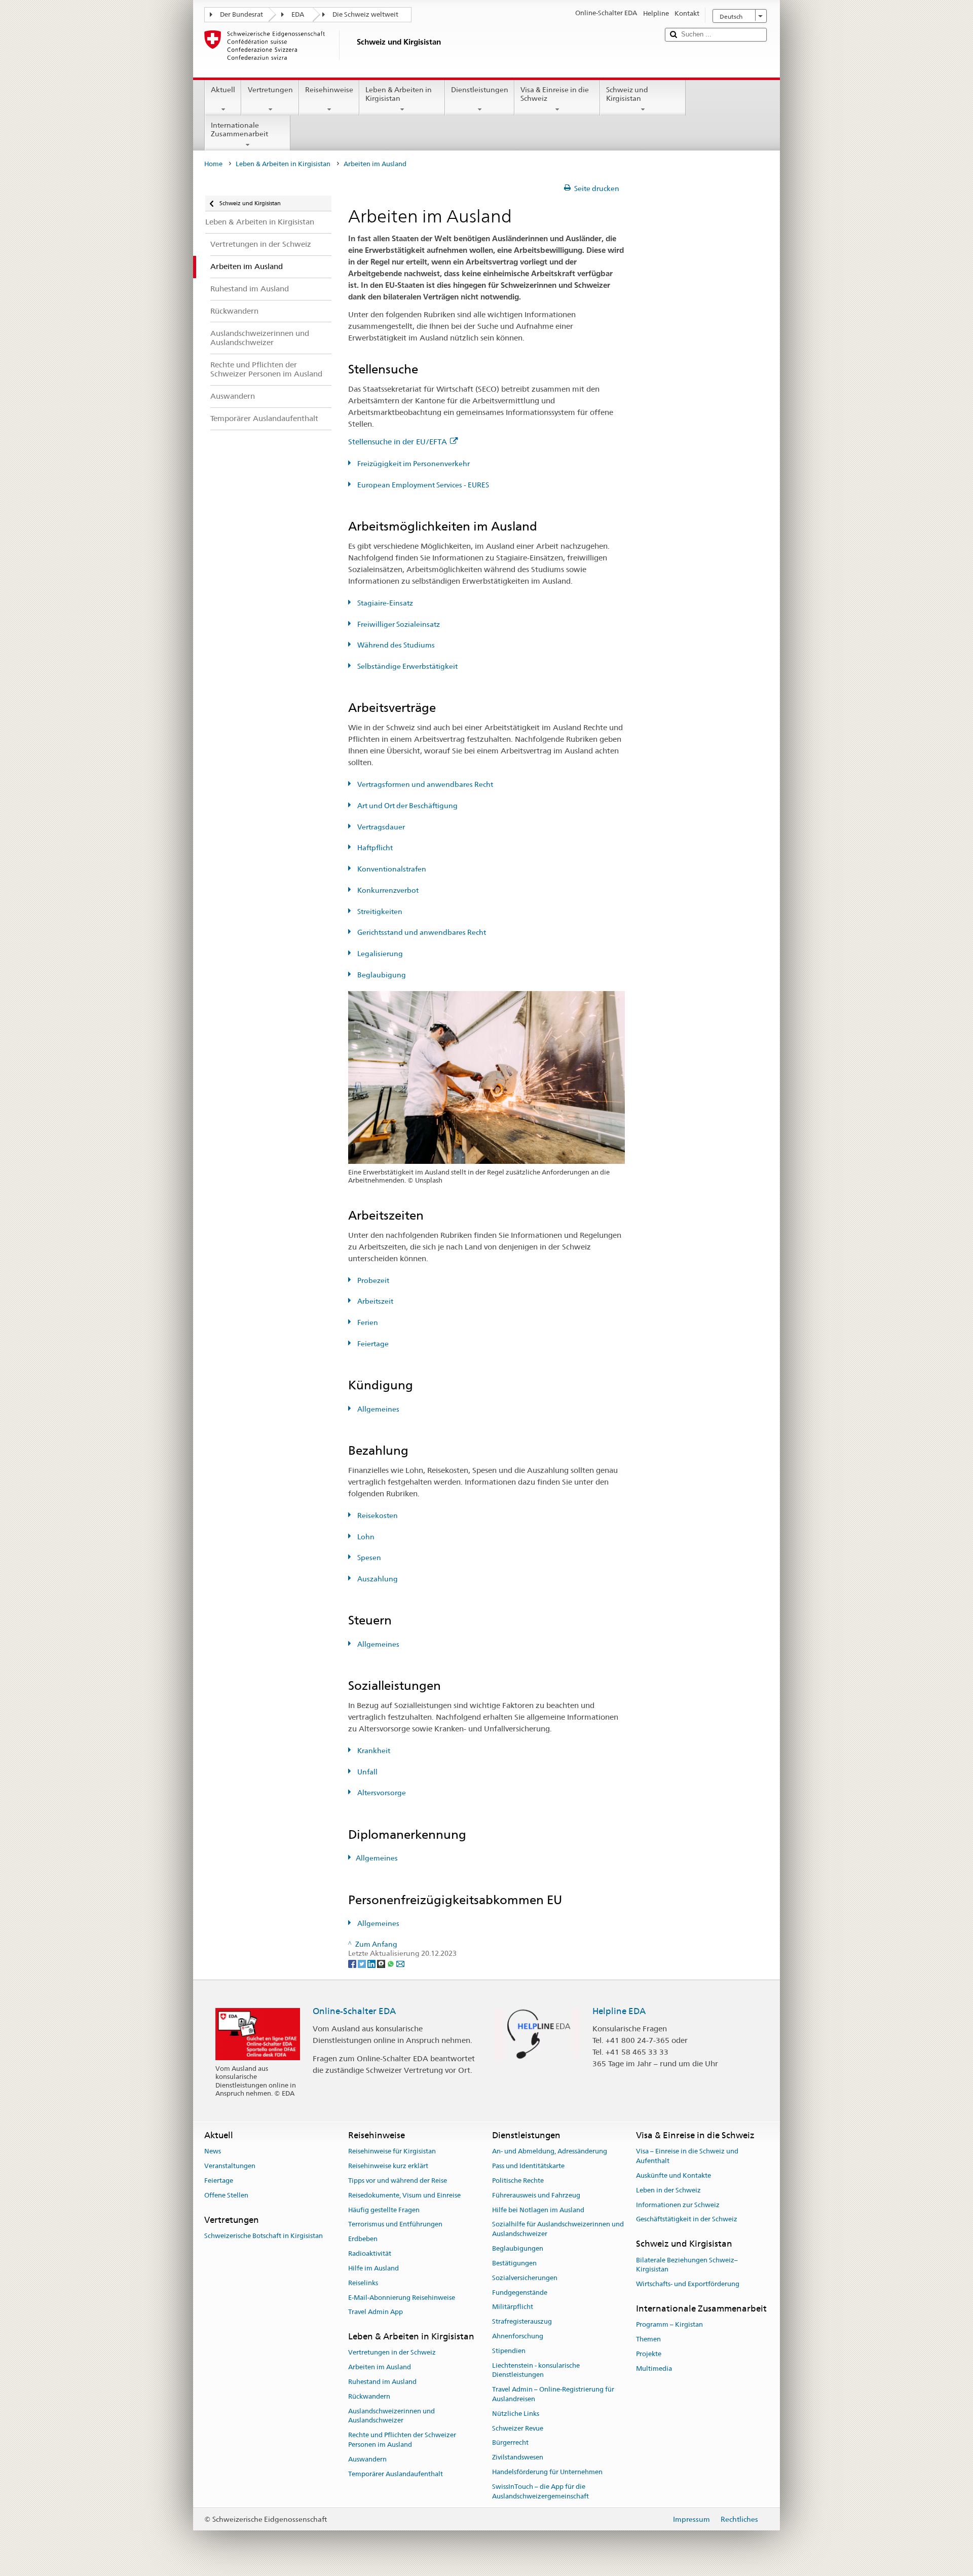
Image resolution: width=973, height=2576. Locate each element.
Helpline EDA (619, 2011)
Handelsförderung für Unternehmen (547, 2472)
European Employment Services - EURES (422, 485)
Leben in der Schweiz (668, 2190)
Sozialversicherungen (525, 2278)
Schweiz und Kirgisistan (627, 94)
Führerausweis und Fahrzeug (536, 2195)
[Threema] (382, 1963)
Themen (648, 2339)
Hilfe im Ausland (373, 2268)
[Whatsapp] (391, 1963)
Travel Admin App (376, 2312)
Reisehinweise (329, 90)
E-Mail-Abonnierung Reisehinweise (402, 2298)
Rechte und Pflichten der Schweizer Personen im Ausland (402, 2440)
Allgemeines (378, 1409)
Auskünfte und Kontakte (673, 2175)
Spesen (368, 1558)
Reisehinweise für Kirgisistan (392, 2152)
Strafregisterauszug (522, 2321)
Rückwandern (369, 2396)
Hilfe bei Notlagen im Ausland (538, 2210)
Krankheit (373, 1751)
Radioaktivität (370, 2253)
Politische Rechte (518, 2181)
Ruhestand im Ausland (382, 2382)
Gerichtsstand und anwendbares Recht (421, 932)
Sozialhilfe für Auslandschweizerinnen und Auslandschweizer (558, 2229)
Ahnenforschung (518, 2336)
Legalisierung (379, 954)
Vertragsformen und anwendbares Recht (424, 784)
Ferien (367, 1322)
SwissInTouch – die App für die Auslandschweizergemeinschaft (540, 2491)
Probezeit (372, 1280)
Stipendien (509, 2351)
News (213, 2152)
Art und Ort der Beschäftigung (407, 806)
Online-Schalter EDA (354, 2011)
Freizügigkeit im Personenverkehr (413, 464)
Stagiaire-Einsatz (384, 603)
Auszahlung (377, 1579)
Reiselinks (363, 2283)
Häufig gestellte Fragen (384, 2210)
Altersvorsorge (381, 1793)
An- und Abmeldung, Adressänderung (550, 2152)
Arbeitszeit (375, 1301)
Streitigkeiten (379, 912)
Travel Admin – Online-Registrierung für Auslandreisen (553, 2394)
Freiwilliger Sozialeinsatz (398, 624)
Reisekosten (377, 1516)
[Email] (400, 1963)
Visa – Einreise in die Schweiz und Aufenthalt (687, 2156)
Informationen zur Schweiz (678, 2205)
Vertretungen (270, 90)
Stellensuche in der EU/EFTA (398, 442)
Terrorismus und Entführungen (395, 2225)
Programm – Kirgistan (669, 2324)
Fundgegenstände (520, 2293)
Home (213, 164)
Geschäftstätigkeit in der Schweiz (687, 2220)
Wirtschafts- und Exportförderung (688, 2284)
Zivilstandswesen (518, 2457)
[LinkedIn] (372, 1963)
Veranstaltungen (230, 2166)
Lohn (365, 1537)
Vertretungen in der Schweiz (392, 2353)
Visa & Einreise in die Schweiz (555, 94)
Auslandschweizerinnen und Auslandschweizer (391, 2416)
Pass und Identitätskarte (528, 2166)
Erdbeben (363, 2239)
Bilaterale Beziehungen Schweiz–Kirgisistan (687, 2265)
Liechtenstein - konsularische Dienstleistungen (536, 2370)
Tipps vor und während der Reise (398, 2181)
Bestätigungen (514, 2263)
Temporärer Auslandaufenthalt (396, 2474)
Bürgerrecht (510, 2443)
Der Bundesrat (241, 14)
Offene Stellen (226, 2195)
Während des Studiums (395, 645)
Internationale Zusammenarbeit (239, 129)
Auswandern (367, 2459)
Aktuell (223, 90)
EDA (298, 14)
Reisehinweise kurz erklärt (388, 2166)
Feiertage (372, 1344)
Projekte (649, 2354)
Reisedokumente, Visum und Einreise (404, 2195)
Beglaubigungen (518, 2248)
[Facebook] (353, 1963)
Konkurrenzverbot (387, 890)
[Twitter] (363, 1963)
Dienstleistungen (480, 90)
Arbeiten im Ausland (380, 2367)
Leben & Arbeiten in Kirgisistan (399, 94)
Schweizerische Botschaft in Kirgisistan (264, 2236)
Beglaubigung (381, 975)
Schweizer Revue (518, 2428)
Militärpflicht (513, 2307)
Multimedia (654, 2369)
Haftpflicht (374, 848)
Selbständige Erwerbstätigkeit (407, 666)
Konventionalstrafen (391, 869)
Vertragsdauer (380, 827)
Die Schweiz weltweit (365, 14)
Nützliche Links (516, 2414)
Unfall (367, 1772)
